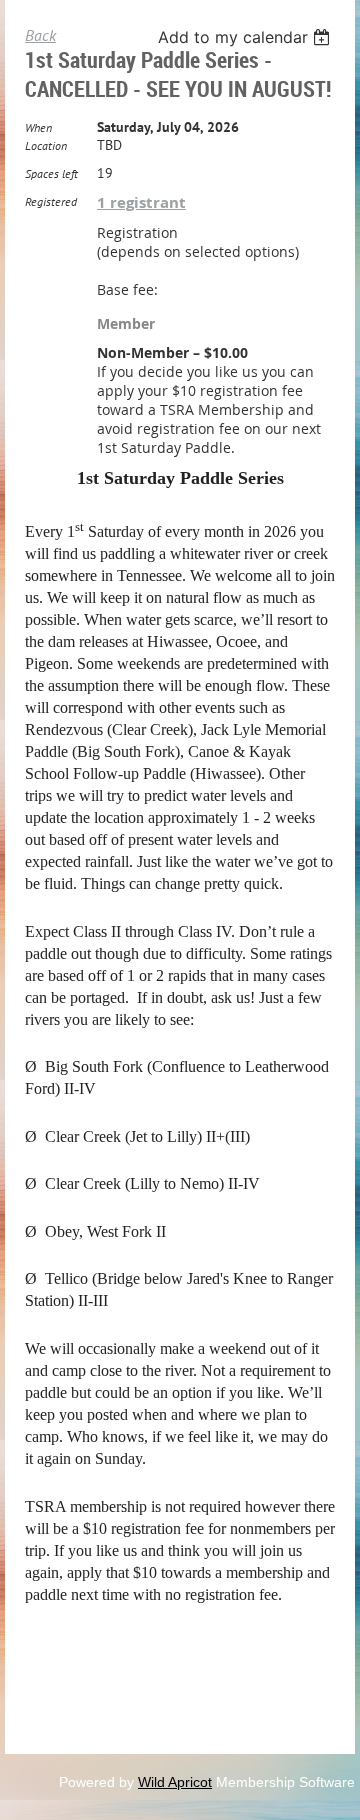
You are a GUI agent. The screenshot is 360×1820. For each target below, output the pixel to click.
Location (46, 145)
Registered (51, 201)
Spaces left (51, 173)
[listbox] (246, 37)
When (38, 127)
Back (40, 35)
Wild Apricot (175, 1782)
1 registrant (141, 202)
